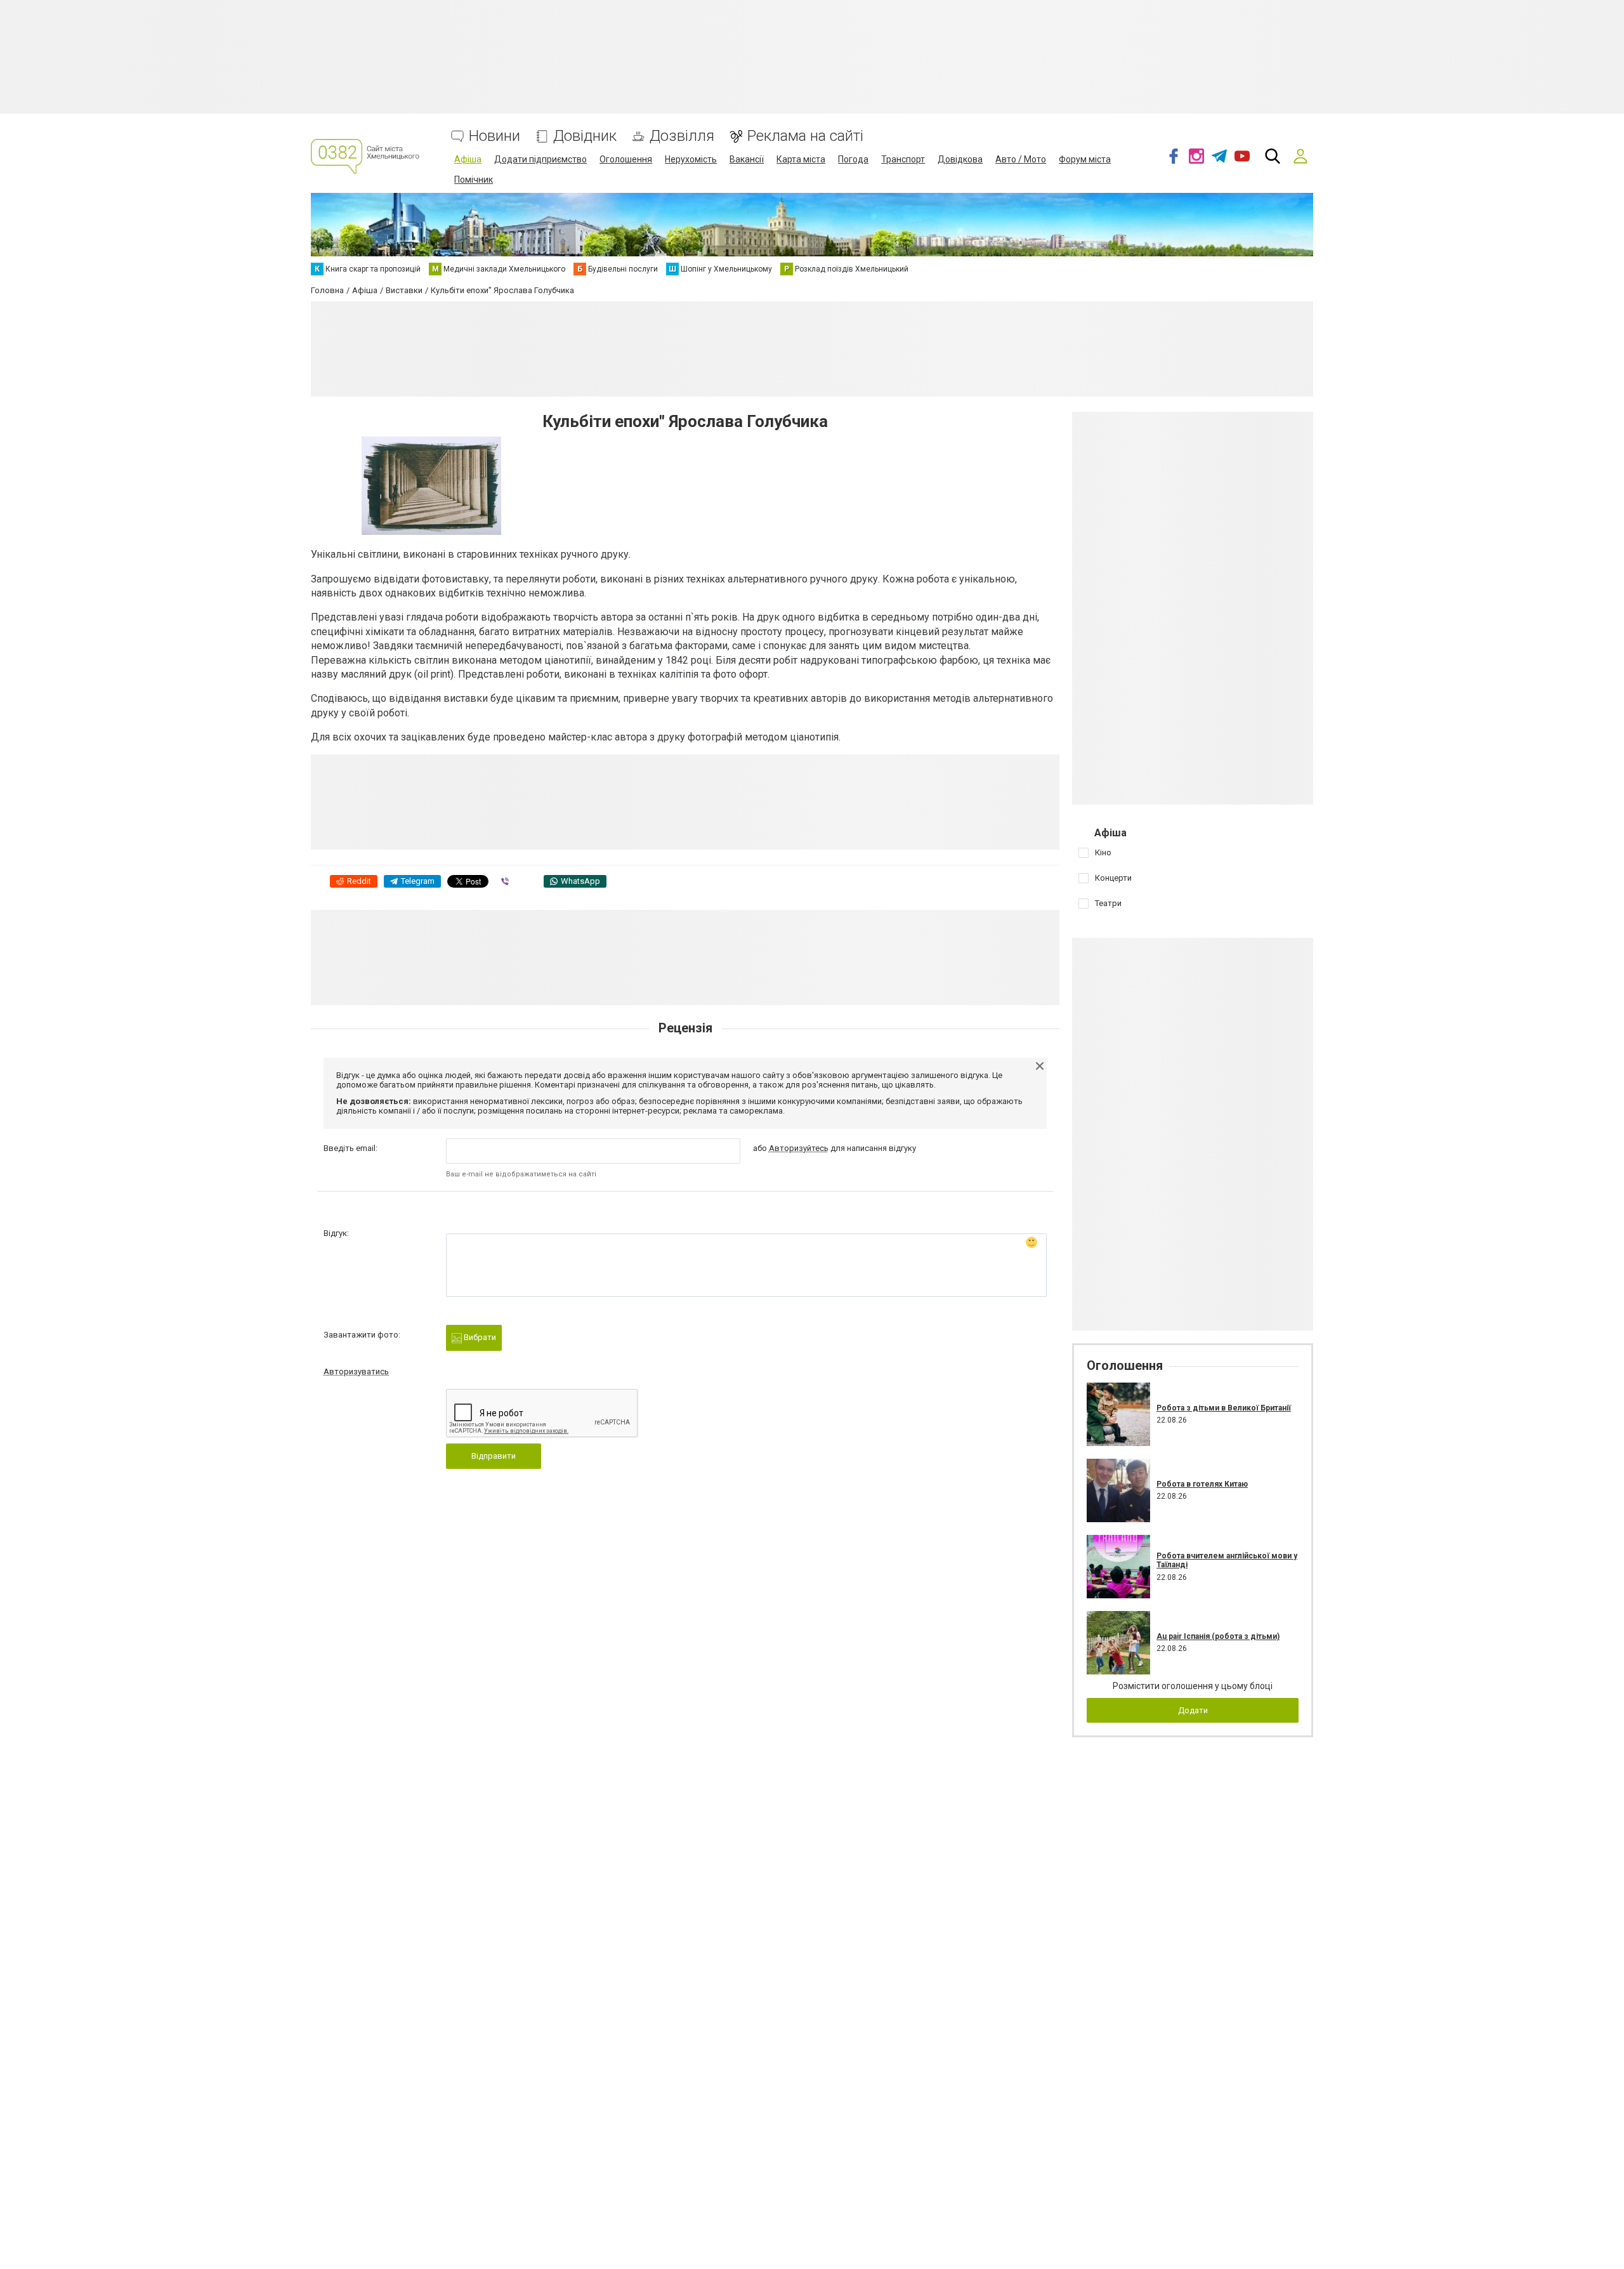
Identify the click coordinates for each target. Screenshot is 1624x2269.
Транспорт (903, 159)
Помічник (474, 180)
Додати (1193, 1710)
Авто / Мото (1021, 159)
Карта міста (801, 159)
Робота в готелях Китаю (1202, 1484)
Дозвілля (682, 136)
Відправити (494, 1456)
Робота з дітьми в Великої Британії (1224, 1408)
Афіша (468, 159)
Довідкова (960, 159)
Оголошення (626, 159)
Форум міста (1085, 159)
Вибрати (479, 1337)
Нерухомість (691, 159)
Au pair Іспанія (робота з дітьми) (1218, 1636)
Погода (853, 159)
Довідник (585, 136)
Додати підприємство (540, 159)
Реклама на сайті (805, 136)
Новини (494, 136)
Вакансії (747, 159)
